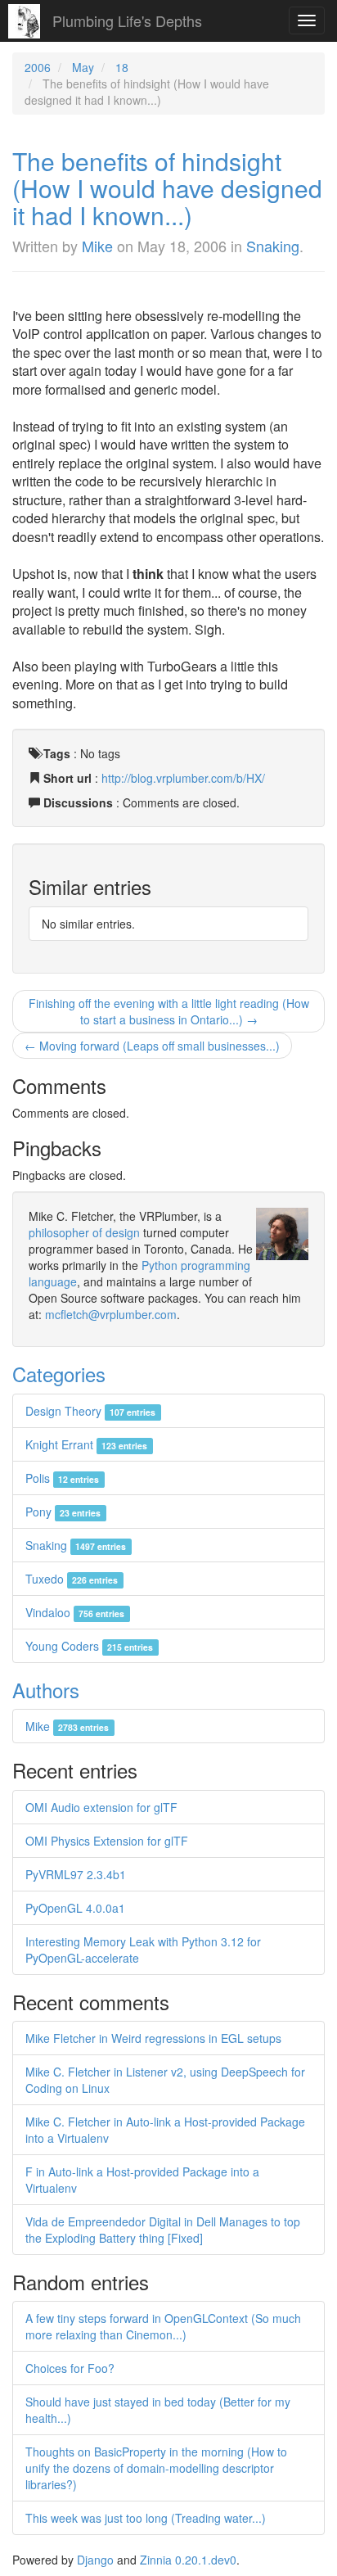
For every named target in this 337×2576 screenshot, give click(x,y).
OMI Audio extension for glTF (101, 1807)
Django (95, 2560)
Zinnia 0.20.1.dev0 (188, 2560)
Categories (59, 1374)
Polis (62, 1478)
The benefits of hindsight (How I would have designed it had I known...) (167, 188)
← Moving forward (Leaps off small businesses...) (152, 1046)
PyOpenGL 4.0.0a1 (75, 1908)
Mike (97, 246)
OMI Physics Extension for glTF (107, 1841)
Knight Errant (86, 1444)
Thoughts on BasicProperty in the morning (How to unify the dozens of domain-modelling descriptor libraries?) (156, 2468)
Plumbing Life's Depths (127, 20)
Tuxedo (72, 1579)
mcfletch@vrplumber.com (111, 1314)
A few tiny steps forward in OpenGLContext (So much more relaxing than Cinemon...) (163, 2326)
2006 (38, 67)
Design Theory (90, 1411)
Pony (63, 1512)
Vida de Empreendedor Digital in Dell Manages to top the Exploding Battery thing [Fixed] (163, 2230)
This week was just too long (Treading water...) (146, 2518)
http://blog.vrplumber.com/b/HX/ (183, 778)
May (83, 67)
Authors (46, 1690)
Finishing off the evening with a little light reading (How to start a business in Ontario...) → (169, 1011)
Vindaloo (75, 1612)
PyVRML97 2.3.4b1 (76, 1874)
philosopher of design (84, 1232)
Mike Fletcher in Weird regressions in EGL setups (153, 2038)
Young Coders (89, 1646)
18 (122, 67)
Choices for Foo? (70, 2368)
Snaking (273, 246)
